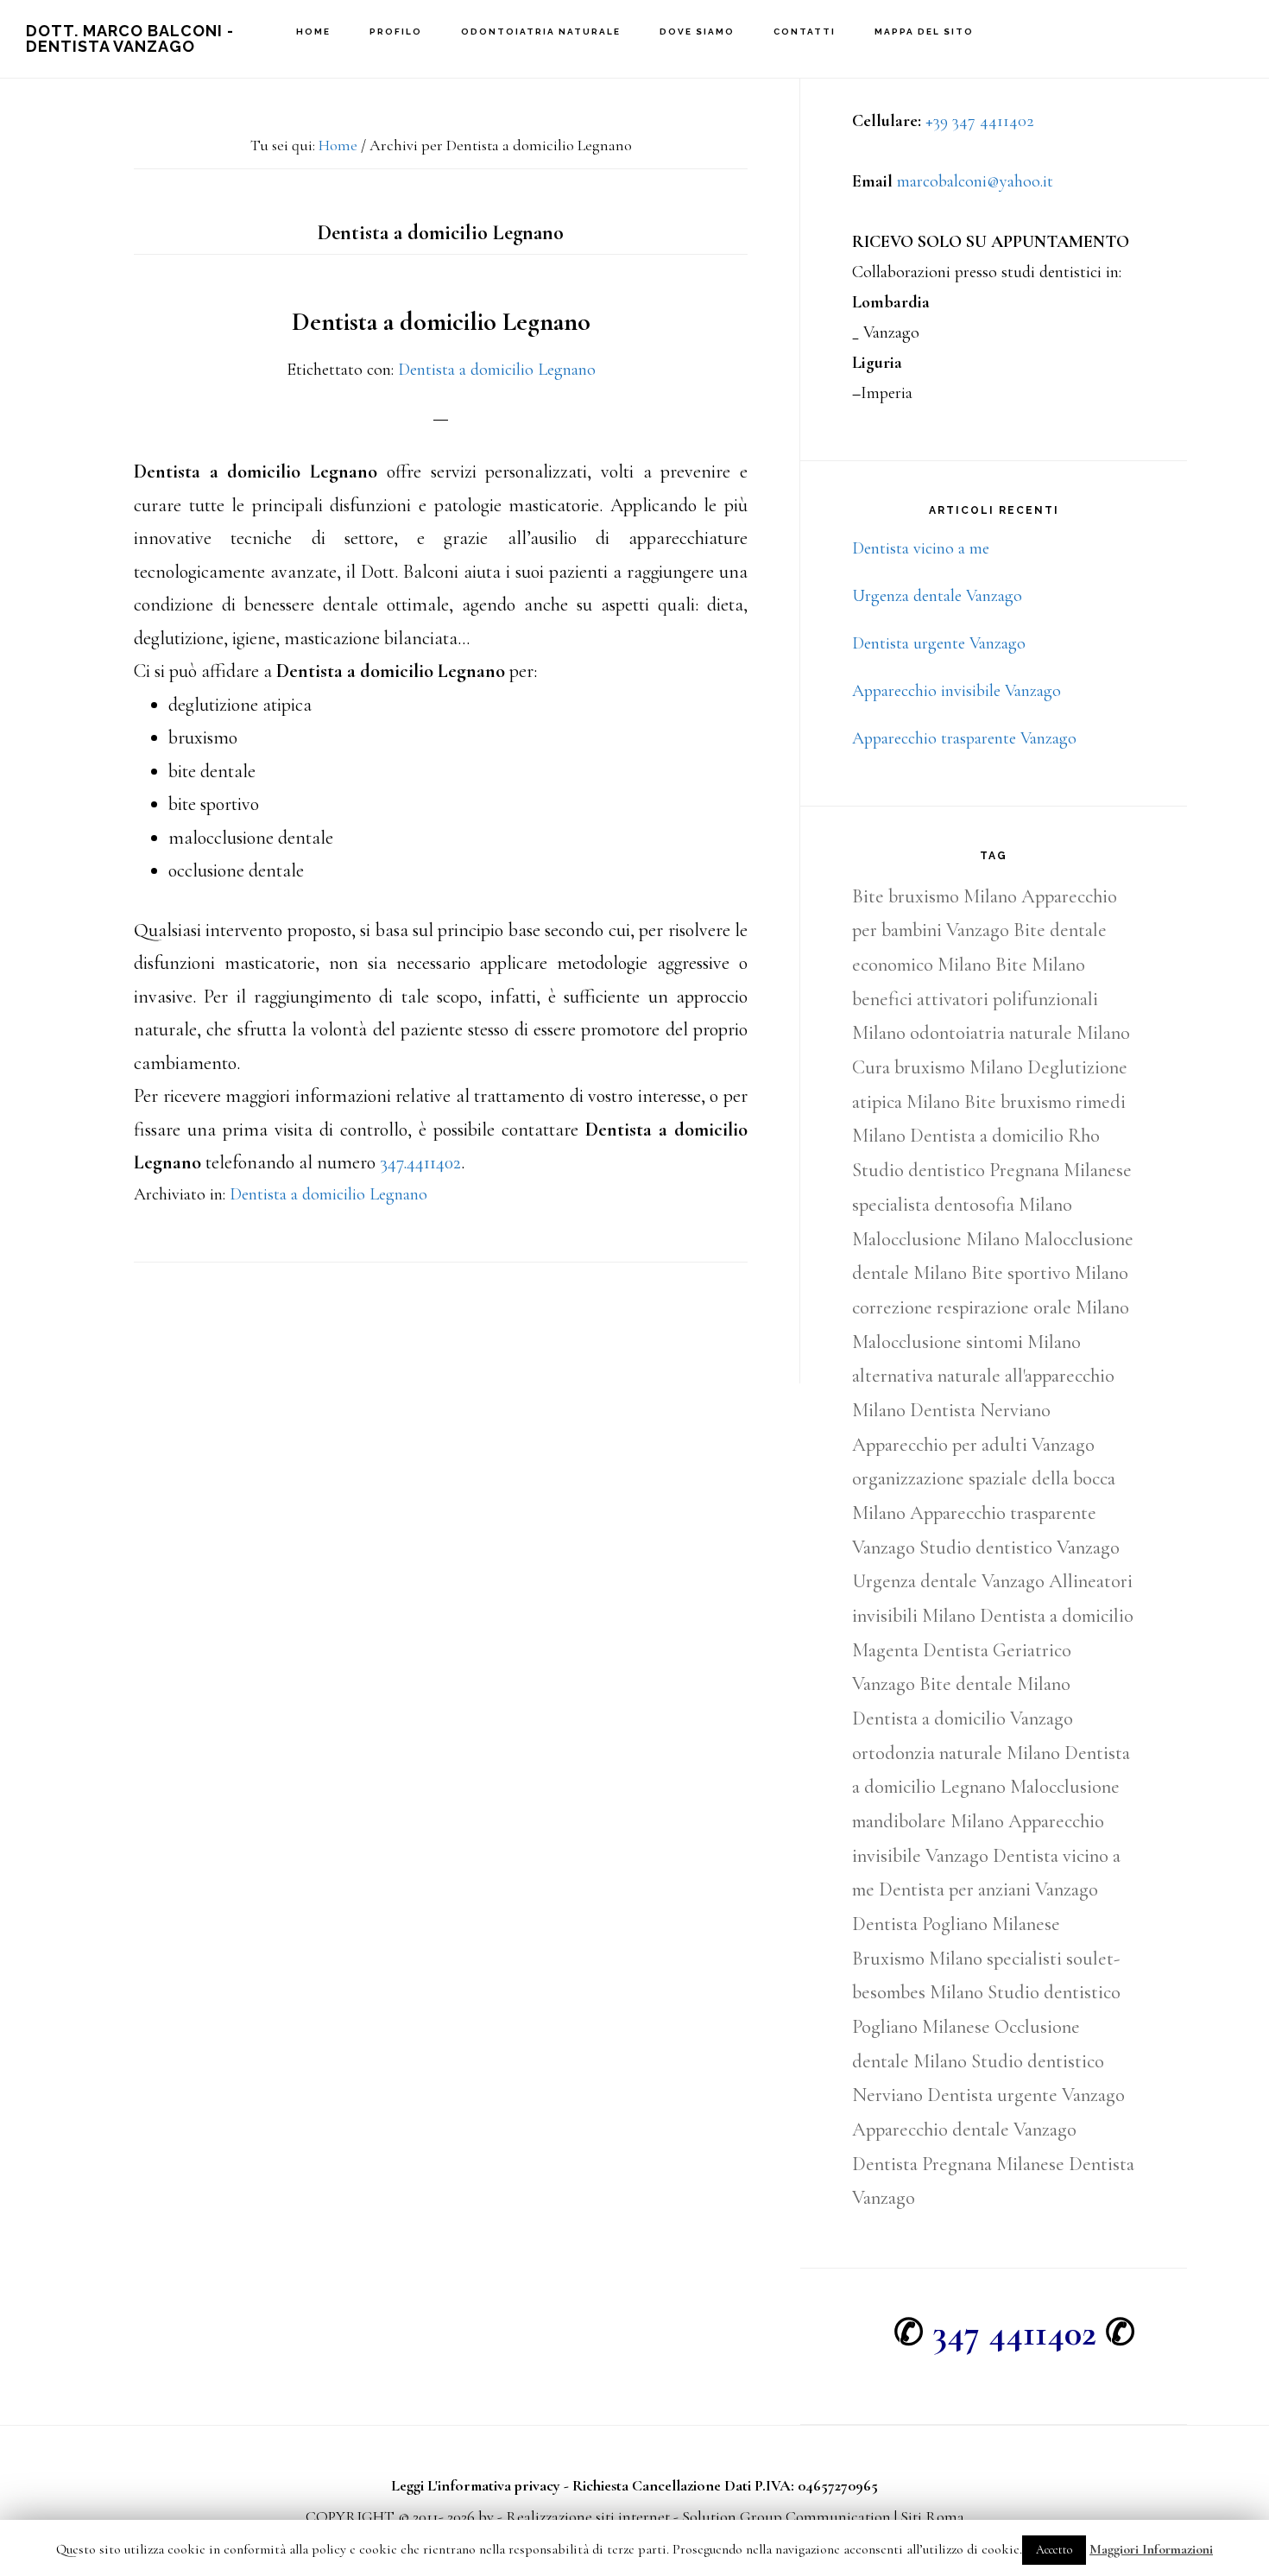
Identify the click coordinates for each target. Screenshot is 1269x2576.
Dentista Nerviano (980, 1410)
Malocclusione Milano (936, 1239)
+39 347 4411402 (980, 121)
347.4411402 (420, 1162)
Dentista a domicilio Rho (1005, 1136)
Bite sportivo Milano (1050, 1273)
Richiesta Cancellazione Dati (662, 2485)
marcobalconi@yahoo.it (975, 181)
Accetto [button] (1054, 2550)
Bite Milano (1040, 965)
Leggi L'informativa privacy (476, 2485)
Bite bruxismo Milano (934, 896)
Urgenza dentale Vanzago (937, 596)
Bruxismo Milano (917, 1959)
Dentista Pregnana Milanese (958, 2164)
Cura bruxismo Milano (938, 1067)
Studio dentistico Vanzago (1020, 1547)
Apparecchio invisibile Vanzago (956, 691)
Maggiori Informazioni (1151, 2549)
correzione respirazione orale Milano (991, 1307)
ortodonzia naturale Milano (956, 1753)
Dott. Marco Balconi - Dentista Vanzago (130, 38)
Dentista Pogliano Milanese (956, 1924)
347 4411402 (1014, 2333)
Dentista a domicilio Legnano (441, 322)
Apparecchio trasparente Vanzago (964, 738)
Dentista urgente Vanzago (939, 643)
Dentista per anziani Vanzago (988, 1889)
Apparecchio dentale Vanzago (964, 2130)
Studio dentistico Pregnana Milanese (992, 1170)
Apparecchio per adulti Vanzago (973, 1445)
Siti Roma (932, 2516)
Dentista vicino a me (921, 548)
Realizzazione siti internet (588, 2516)
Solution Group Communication (786, 2516)
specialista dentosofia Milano (962, 1205)
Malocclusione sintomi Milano (966, 1342)
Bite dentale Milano (995, 1684)
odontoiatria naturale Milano (1020, 1033)
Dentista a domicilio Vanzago (963, 1718)
